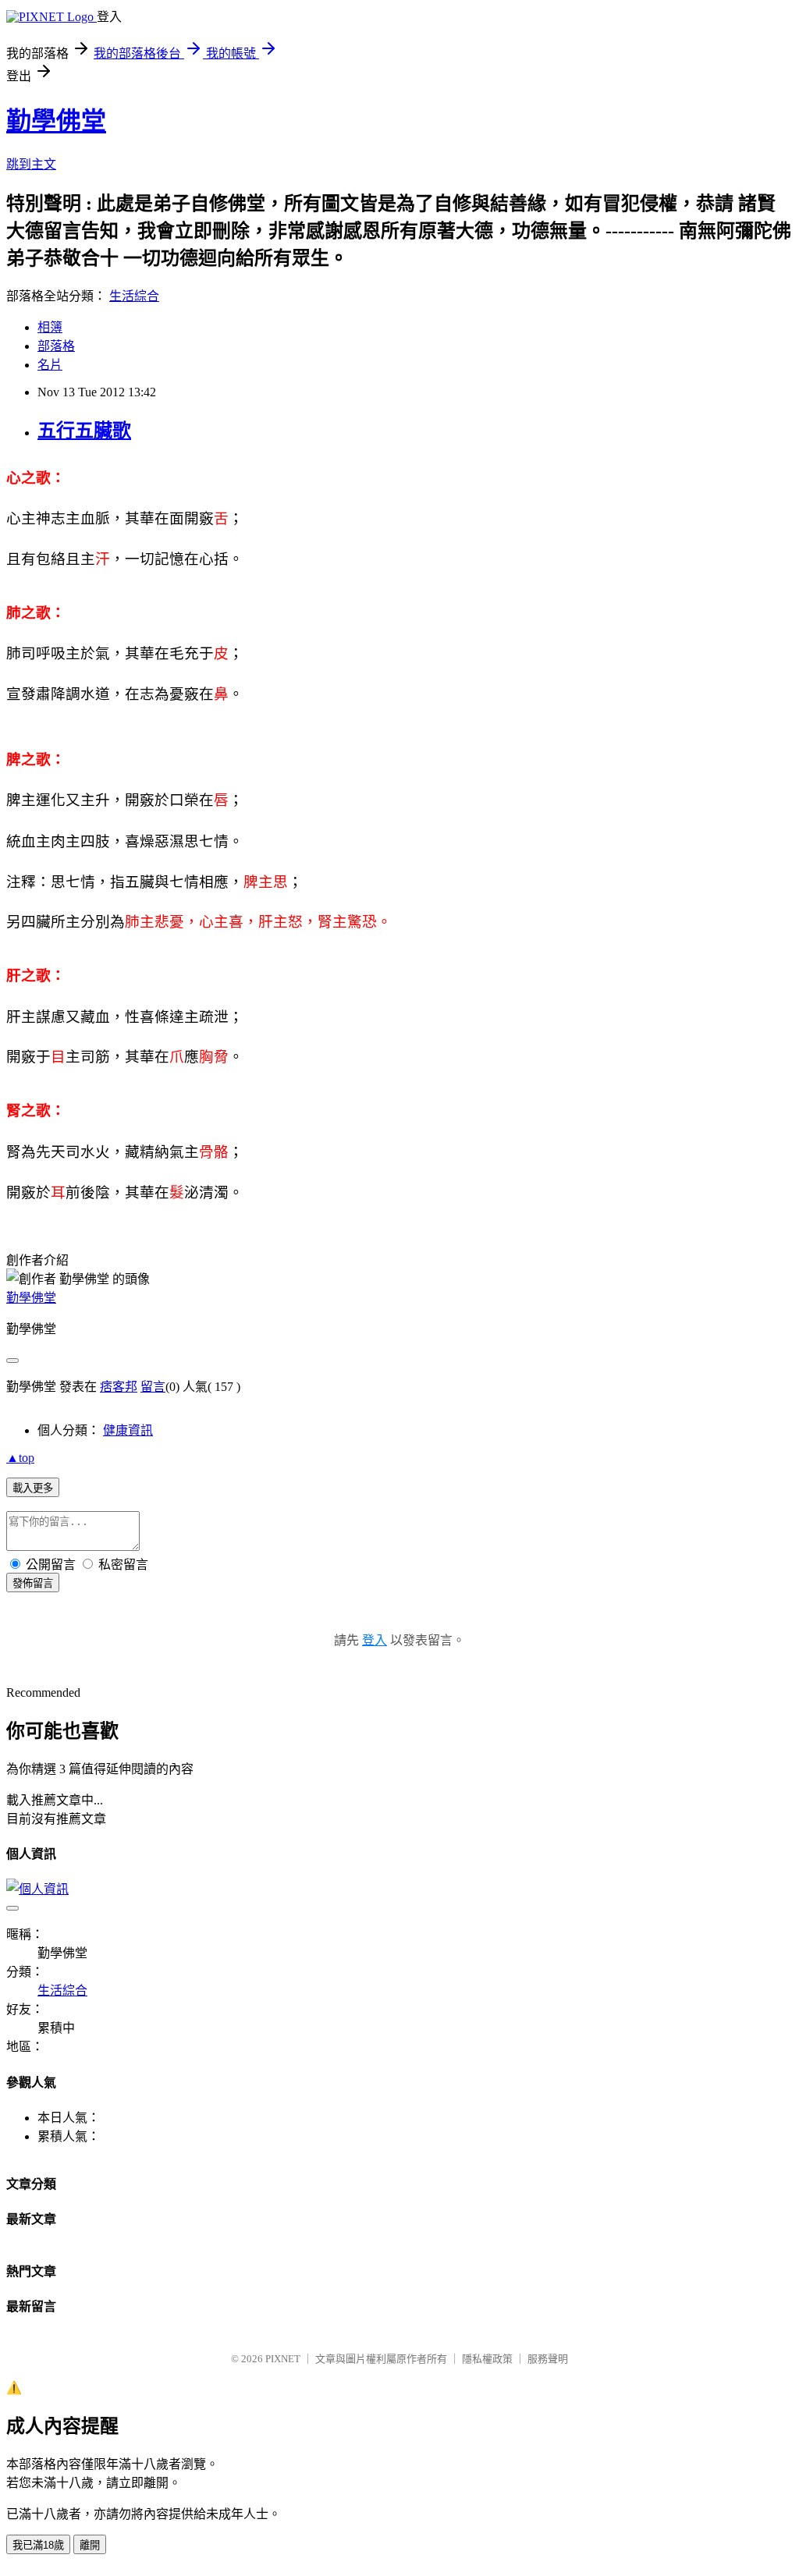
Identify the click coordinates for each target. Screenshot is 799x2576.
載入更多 (33, 1488)
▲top (20, 1458)
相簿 (50, 327)
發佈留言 (33, 1583)
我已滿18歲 (38, 2545)
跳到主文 (31, 164)
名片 (50, 365)
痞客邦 (119, 1387)
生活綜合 (134, 296)
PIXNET (283, 2359)
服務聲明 (548, 2359)
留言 (153, 1387)
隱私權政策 (487, 2359)
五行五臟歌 (84, 431)
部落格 (56, 346)
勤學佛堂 (56, 121)
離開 (90, 2545)
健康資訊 (128, 1430)
